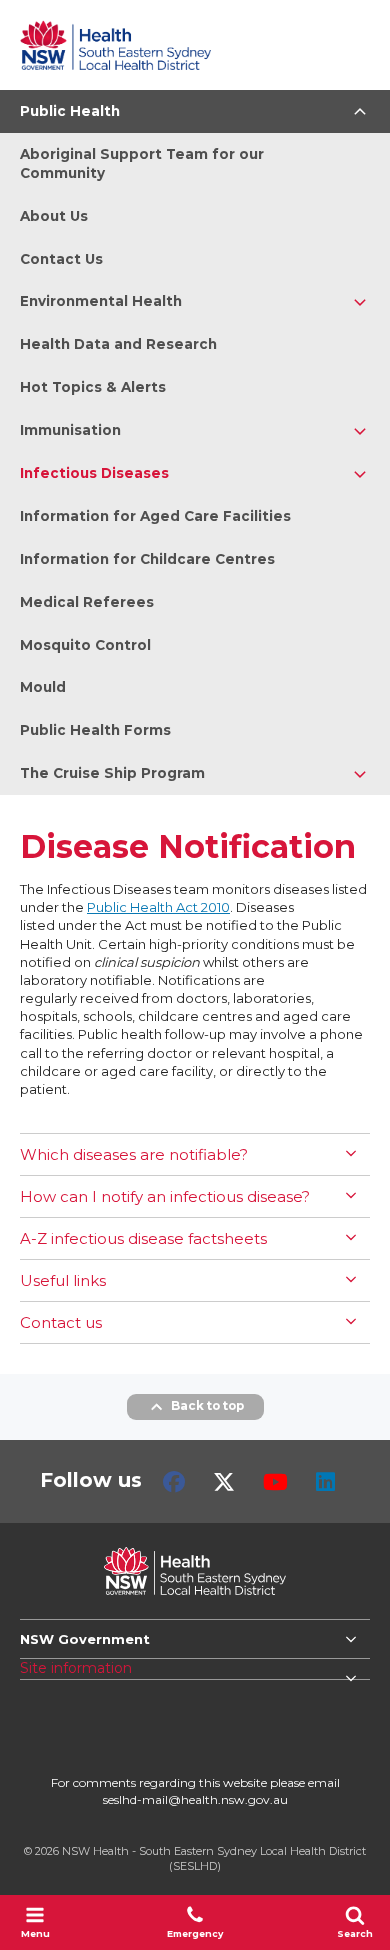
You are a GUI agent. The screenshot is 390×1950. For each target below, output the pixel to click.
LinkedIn (325, 1482)
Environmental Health (101, 301)
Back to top (207, 1406)
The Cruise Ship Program (112, 773)
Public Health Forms (95, 730)
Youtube (275, 1482)
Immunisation (70, 430)
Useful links (63, 1280)
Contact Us (61, 259)
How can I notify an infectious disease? (165, 1196)
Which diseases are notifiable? (134, 1154)
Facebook (174, 1482)
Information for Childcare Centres (147, 559)
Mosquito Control (85, 645)
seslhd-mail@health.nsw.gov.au (195, 1799)
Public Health (70, 111)
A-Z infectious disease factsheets (143, 1238)
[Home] (115, 45)
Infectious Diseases (94, 473)
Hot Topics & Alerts (93, 387)
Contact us (61, 1322)
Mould (43, 687)
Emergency (195, 1933)
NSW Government (85, 1639)
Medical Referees (87, 602)
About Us (54, 216)
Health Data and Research (118, 344)
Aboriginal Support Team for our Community (142, 163)
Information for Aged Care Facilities (155, 516)
